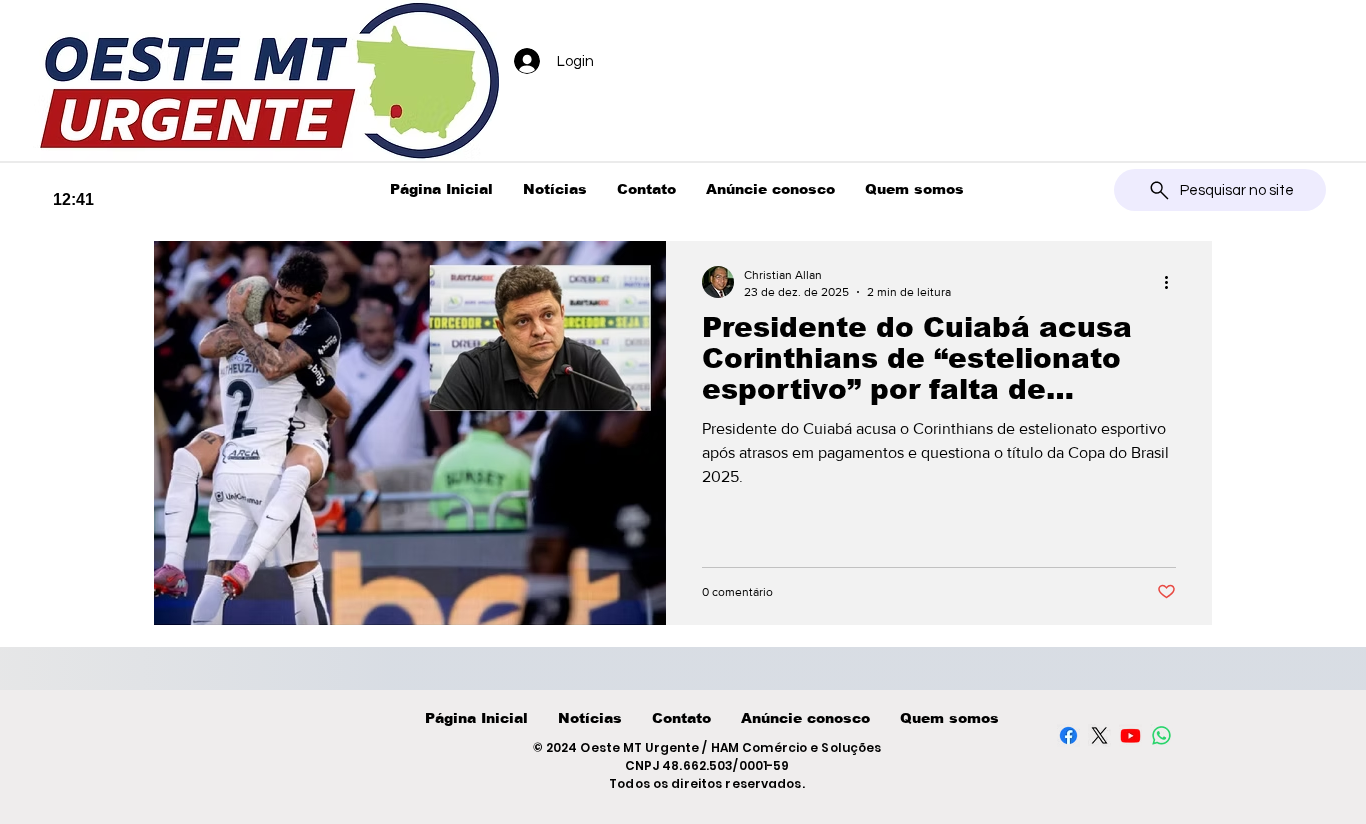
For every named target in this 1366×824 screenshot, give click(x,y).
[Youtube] (1130, 735)
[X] (1099, 735)
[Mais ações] (1173, 282)
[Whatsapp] (1161, 735)
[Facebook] (1068, 735)
